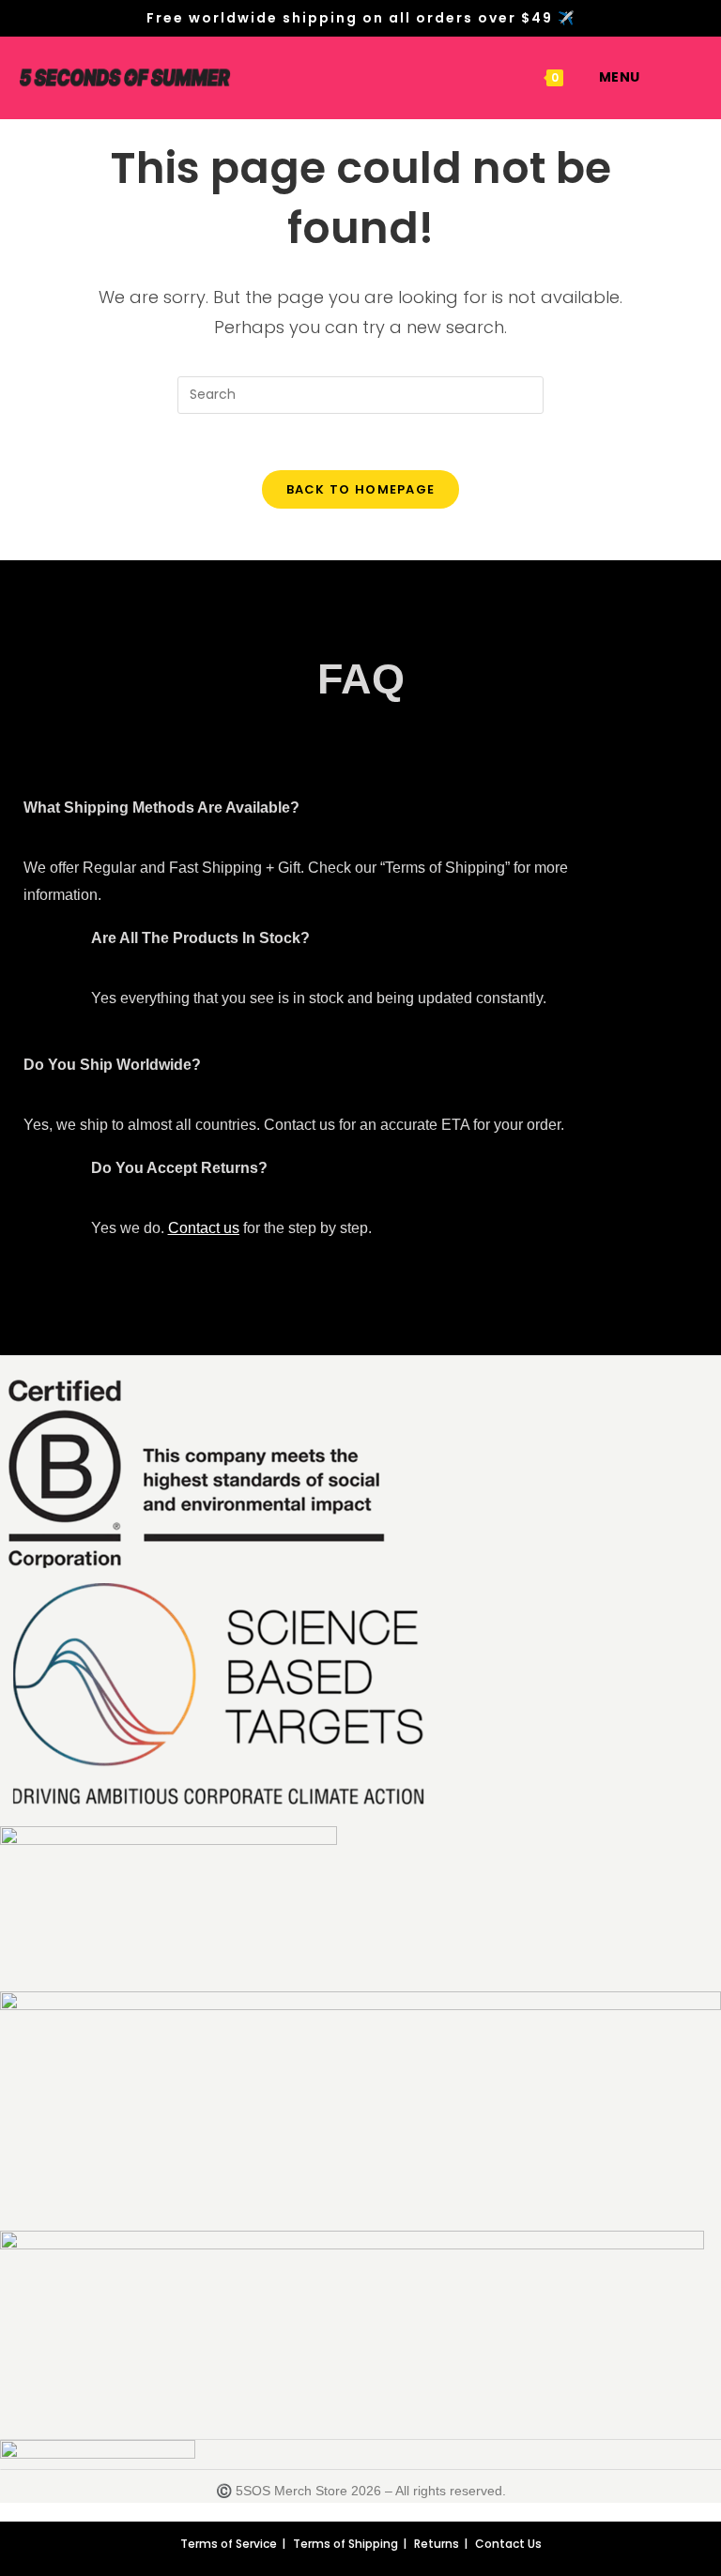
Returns (437, 2544)
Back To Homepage (361, 489)
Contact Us (508, 2544)
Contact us (204, 1228)
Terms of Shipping (345, 2544)
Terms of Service (229, 2544)
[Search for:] (654, 77)
